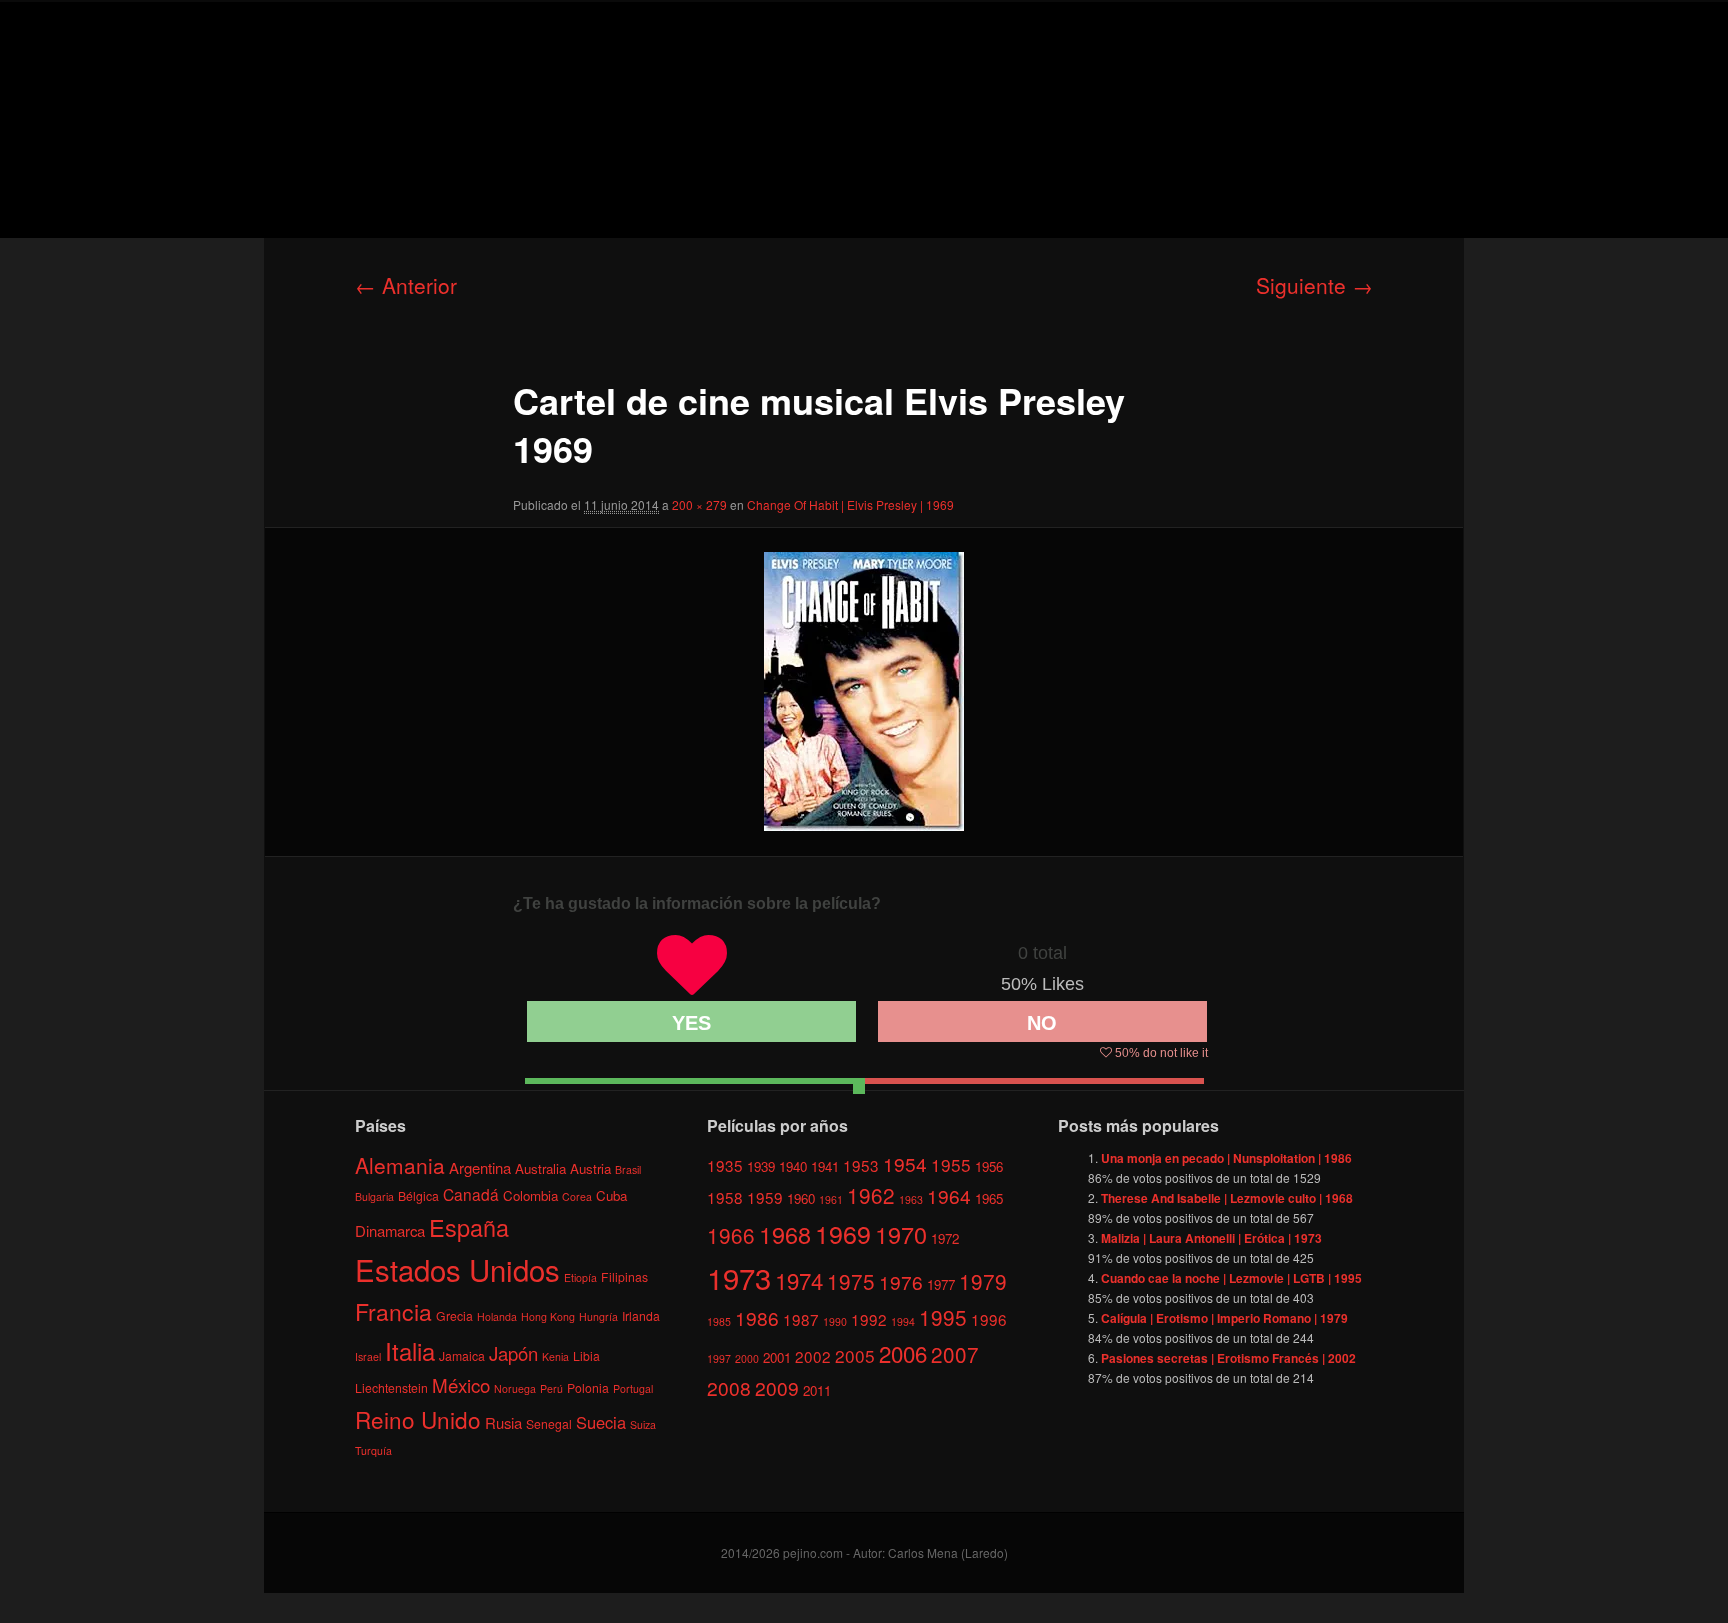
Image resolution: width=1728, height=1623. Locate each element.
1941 (825, 1166)
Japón (513, 1353)
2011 (817, 1390)
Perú (551, 1388)
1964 (949, 1195)
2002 (813, 1356)
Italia (410, 1350)
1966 (731, 1235)
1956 (989, 1166)
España (469, 1227)
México (461, 1384)
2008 (729, 1387)
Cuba (611, 1195)
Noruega (515, 1388)
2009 (777, 1387)
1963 (911, 1199)
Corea (577, 1196)
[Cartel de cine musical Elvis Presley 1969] (864, 691)
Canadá (471, 1194)
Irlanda (641, 1315)
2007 (955, 1354)
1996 (989, 1319)
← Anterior (406, 285)
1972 (945, 1238)
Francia (393, 1311)
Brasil (628, 1169)
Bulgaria (374, 1196)
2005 (855, 1355)
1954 (905, 1163)
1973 (739, 1277)
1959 (765, 1197)
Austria (590, 1168)
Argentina (480, 1167)
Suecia (601, 1422)
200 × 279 (699, 504)
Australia (540, 1168)
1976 (901, 1281)
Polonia (588, 1387)
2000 (747, 1358)
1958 (725, 1197)
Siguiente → (1314, 285)
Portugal (633, 1388)
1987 (801, 1319)
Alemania (400, 1165)
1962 (871, 1195)
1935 (725, 1165)
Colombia (530, 1195)
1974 (799, 1280)
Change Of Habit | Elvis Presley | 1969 (850, 504)
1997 (719, 1358)
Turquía (373, 1450)
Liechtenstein (391, 1387)
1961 (831, 1199)
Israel (368, 1356)
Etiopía (580, 1277)
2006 (903, 1353)
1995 (943, 1317)
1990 (835, 1321)
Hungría (598, 1316)
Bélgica (418, 1195)
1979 (983, 1281)
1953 (861, 1165)
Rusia (503, 1422)
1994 (903, 1321)
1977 (941, 1284)
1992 (869, 1319)
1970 (901, 1234)
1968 (785, 1234)
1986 (757, 1317)
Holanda (497, 1316)
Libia (586, 1355)
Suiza (643, 1424)
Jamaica (462, 1355)
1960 (801, 1198)
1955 (951, 1164)
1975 (851, 1281)
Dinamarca (390, 1230)
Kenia (555, 1356)
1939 (761, 1166)
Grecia (454, 1315)
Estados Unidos (457, 1269)
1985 (719, 1321)
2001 (777, 1357)
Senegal (549, 1423)
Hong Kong (548, 1316)
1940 (793, 1166)
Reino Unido (418, 1419)
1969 (843, 1233)
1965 (989, 1198)
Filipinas (624, 1276)
